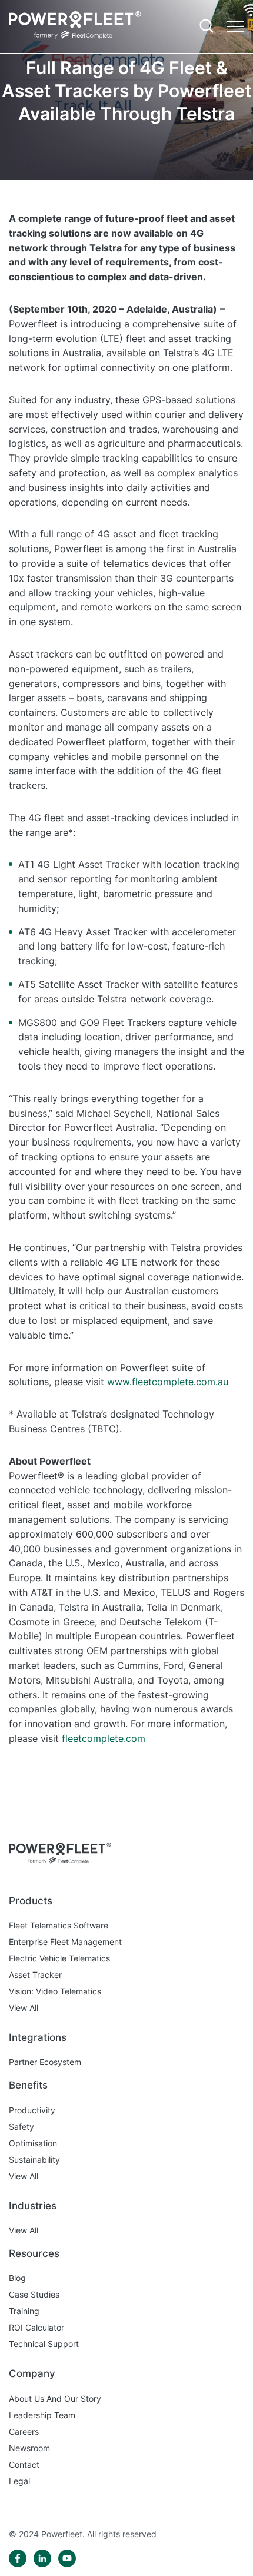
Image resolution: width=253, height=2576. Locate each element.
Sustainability (34, 2160)
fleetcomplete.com (104, 1738)
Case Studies (34, 2294)
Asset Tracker (35, 1975)
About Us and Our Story (55, 2399)
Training (24, 2311)
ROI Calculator (36, 2327)
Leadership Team (42, 2415)
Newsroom (29, 2448)
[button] (235, 26)
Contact (24, 2464)
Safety (21, 2127)
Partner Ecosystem (45, 2062)
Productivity (32, 2110)
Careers (24, 2431)
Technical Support (44, 2344)
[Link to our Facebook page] (18, 2558)
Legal (19, 2481)
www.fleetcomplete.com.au (168, 1382)
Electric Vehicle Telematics (59, 1958)
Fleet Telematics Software (59, 1925)
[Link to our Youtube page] (67, 2558)
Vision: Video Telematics (55, 1991)
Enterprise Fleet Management (65, 1942)
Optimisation (33, 2143)
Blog (17, 2278)
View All (24, 2008)
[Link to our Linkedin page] (42, 2558)
